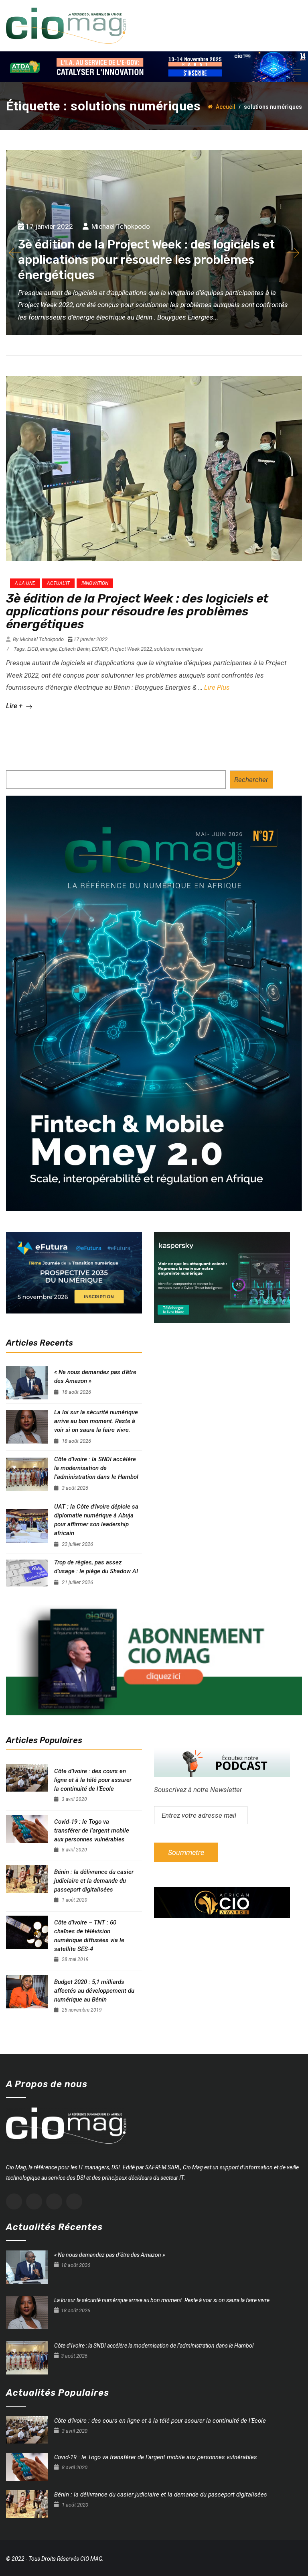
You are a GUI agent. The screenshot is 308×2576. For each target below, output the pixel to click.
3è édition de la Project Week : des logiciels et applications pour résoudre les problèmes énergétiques (137, 611)
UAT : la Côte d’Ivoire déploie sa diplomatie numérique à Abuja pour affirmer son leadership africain (96, 1520)
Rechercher (251, 780)
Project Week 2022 (131, 649)
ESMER (100, 649)
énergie (49, 649)
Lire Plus (217, 687)
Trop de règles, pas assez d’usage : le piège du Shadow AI (96, 1567)
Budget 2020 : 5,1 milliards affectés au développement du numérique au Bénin (94, 1991)
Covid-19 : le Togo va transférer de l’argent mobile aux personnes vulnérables (92, 1831)
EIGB (33, 649)
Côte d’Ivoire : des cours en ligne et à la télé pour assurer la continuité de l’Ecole (93, 1780)
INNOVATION (95, 583)
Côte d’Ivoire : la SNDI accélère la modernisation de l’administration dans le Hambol (96, 1468)
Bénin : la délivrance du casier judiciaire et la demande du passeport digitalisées (94, 1881)
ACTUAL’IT (58, 583)
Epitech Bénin (74, 649)
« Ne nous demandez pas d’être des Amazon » (95, 1377)
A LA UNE (25, 583)
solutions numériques (178, 649)
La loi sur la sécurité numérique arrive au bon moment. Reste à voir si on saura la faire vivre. (96, 1421)
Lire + (15, 706)
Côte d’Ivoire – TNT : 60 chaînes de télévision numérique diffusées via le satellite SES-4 (89, 1936)
